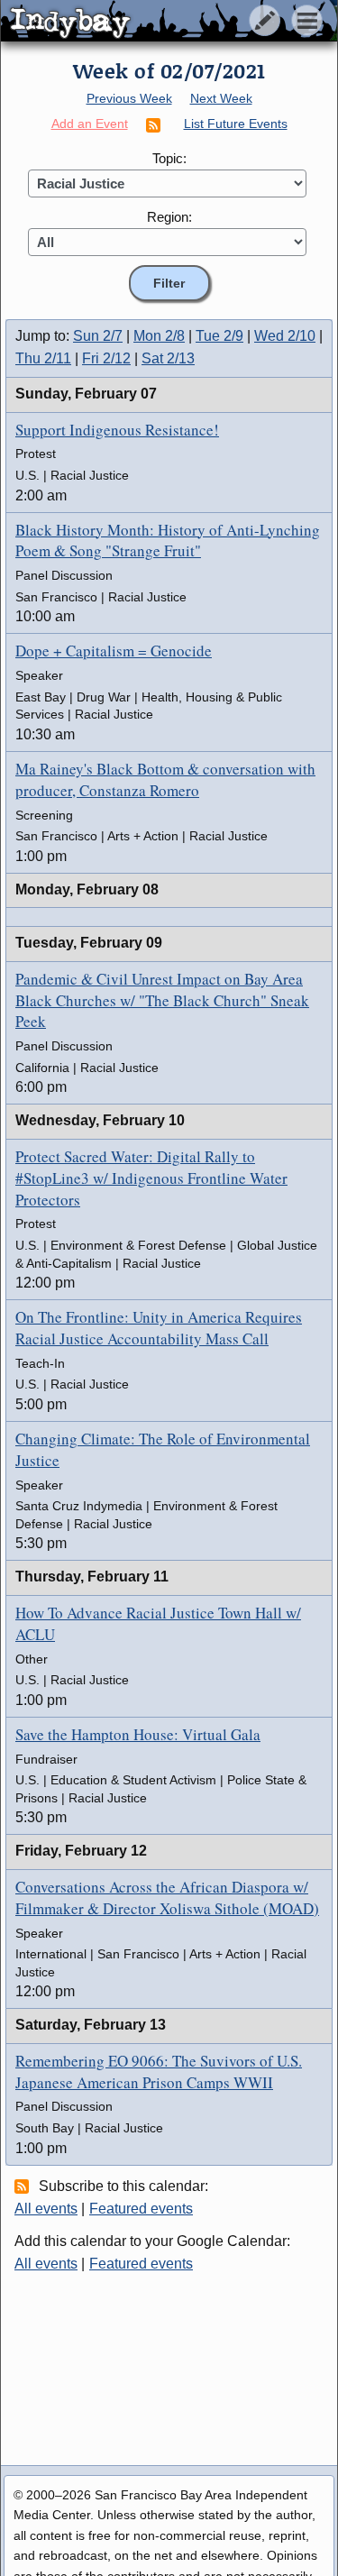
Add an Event (90, 124)
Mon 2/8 (159, 336)
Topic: (169, 158)
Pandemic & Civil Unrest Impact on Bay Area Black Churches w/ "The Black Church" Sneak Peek (162, 1000)
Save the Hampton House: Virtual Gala (138, 1734)
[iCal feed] (24, 2186)
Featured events (141, 2209)
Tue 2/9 (219, 336)
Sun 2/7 (98, 336)
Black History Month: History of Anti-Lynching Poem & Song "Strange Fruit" (168, 541)
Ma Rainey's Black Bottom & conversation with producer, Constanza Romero (165, 779)
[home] (169, 22)
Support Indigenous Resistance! (117, 430)
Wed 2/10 (285, 336)
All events (46, 2209)
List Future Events (236, 124)
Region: (169, 217)
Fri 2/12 (106, 358)
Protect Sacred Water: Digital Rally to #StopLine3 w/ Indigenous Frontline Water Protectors (151, 1178)
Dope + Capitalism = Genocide (114, 651)
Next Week (221, 98)
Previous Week (129, 98)
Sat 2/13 (168, 358)
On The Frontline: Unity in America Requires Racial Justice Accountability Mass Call (159, 1328)
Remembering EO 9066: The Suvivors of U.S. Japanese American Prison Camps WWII (159, 2072)
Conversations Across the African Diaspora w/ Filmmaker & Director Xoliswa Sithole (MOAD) (167, 1898)
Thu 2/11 (43, 358)
